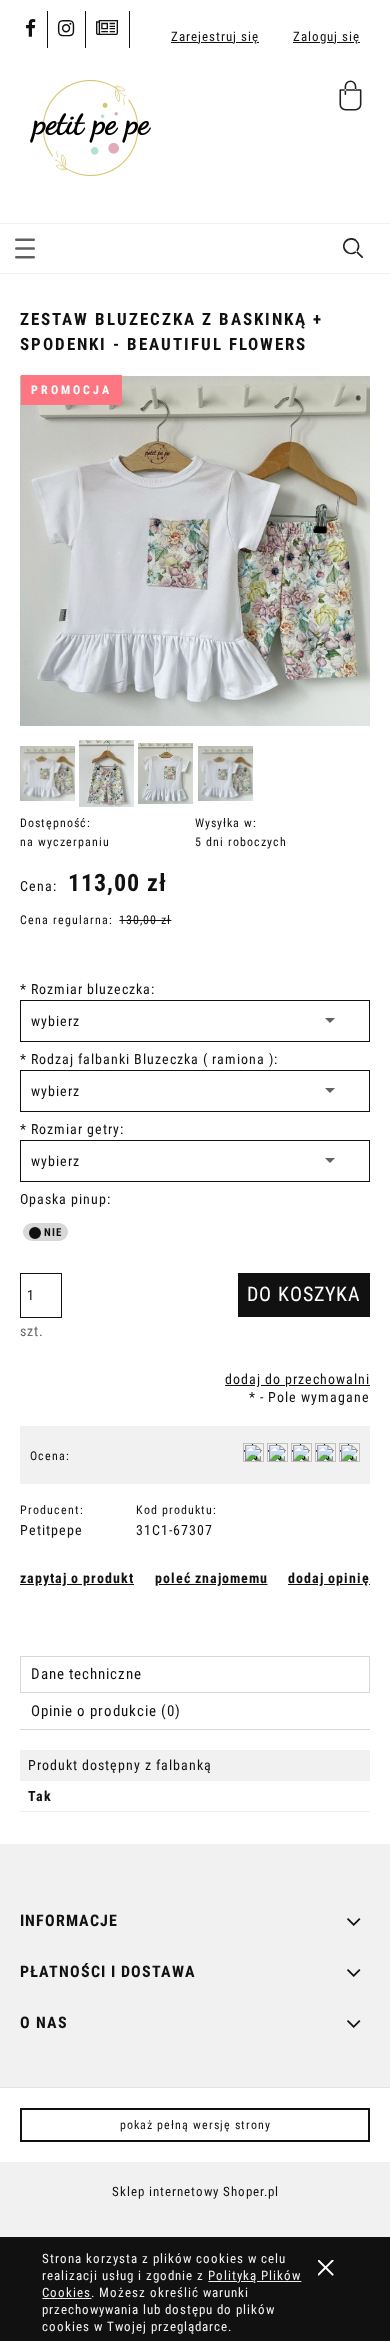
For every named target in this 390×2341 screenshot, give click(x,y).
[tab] (195, 1674)
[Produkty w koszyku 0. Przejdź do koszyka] (353, 104)
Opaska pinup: (65, 1199)
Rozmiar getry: (72, 1129)
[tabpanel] (195, 1781)
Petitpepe (51, 1530)
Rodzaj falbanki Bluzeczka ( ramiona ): (149, 1059)
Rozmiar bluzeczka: (87, 989)
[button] (25, 253)
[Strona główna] (90, 124)
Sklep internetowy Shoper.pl (195, 2191)
